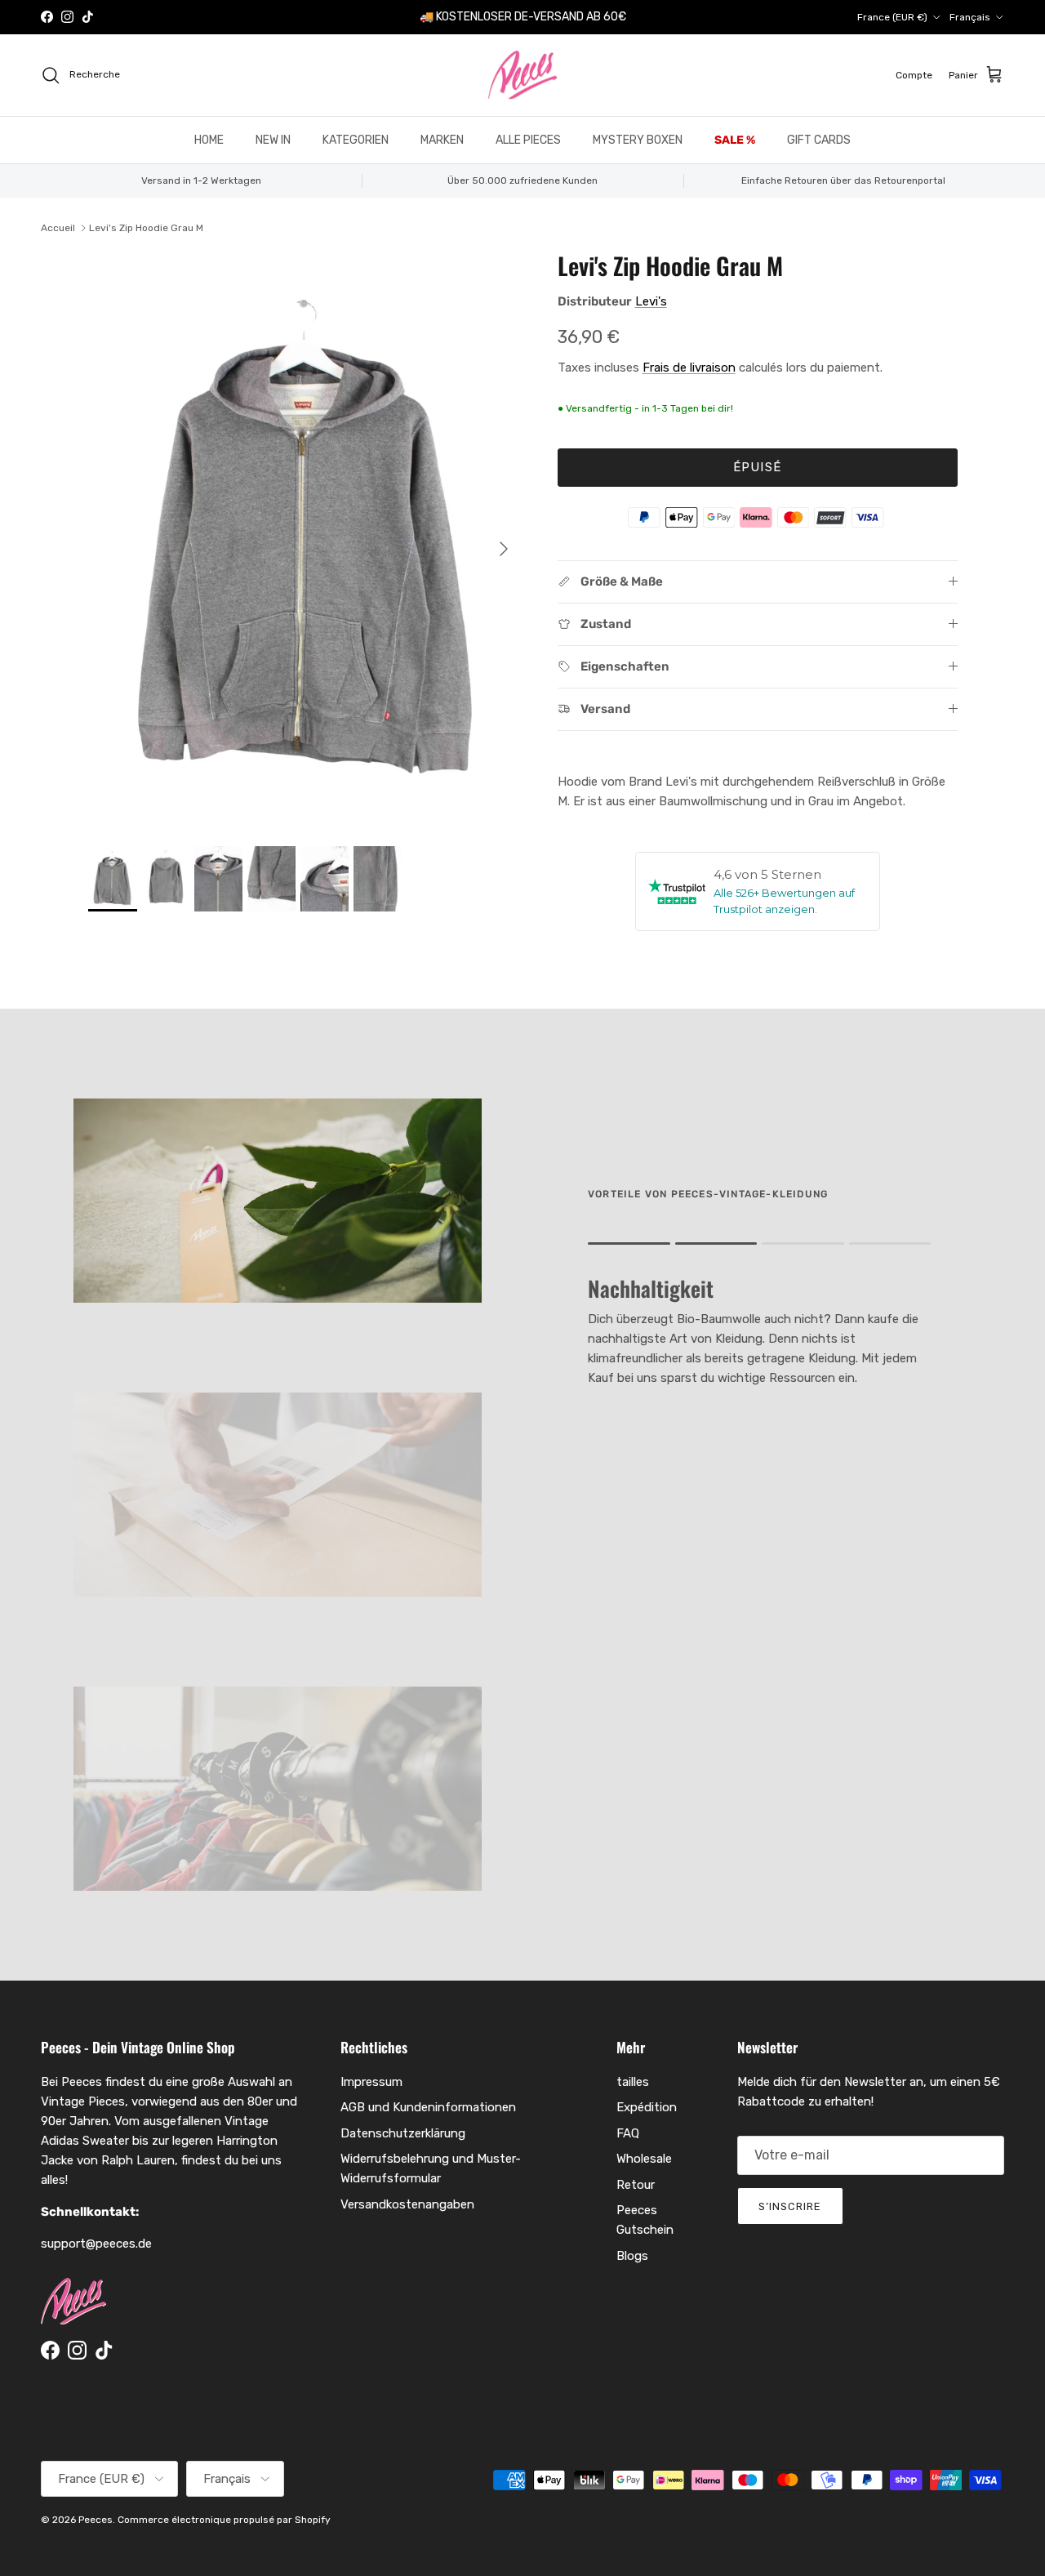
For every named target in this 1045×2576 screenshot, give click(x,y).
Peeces (96, 2520)
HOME (209, 140)
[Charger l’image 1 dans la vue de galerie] (305, 541)
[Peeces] (523, 75)
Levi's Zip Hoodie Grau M (146, 228)
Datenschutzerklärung (403, 2133)
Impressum (371, 2082)
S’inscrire (790, 2206)
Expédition (647, 2107)
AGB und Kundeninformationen (428, 2107)
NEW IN (273, 140)
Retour (636, 2185)
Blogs (632, 2256)
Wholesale (644, 2159)
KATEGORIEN (356, 140)
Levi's (651, 301)
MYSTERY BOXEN (638, 140)
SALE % (735, 140)
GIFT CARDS (819, 140)
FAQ (628, 2133)
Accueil (58, 228)
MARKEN (442, 140)
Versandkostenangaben (407, 2204)
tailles (633, 2082)
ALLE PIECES (528, 140)
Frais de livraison (689, 368)
